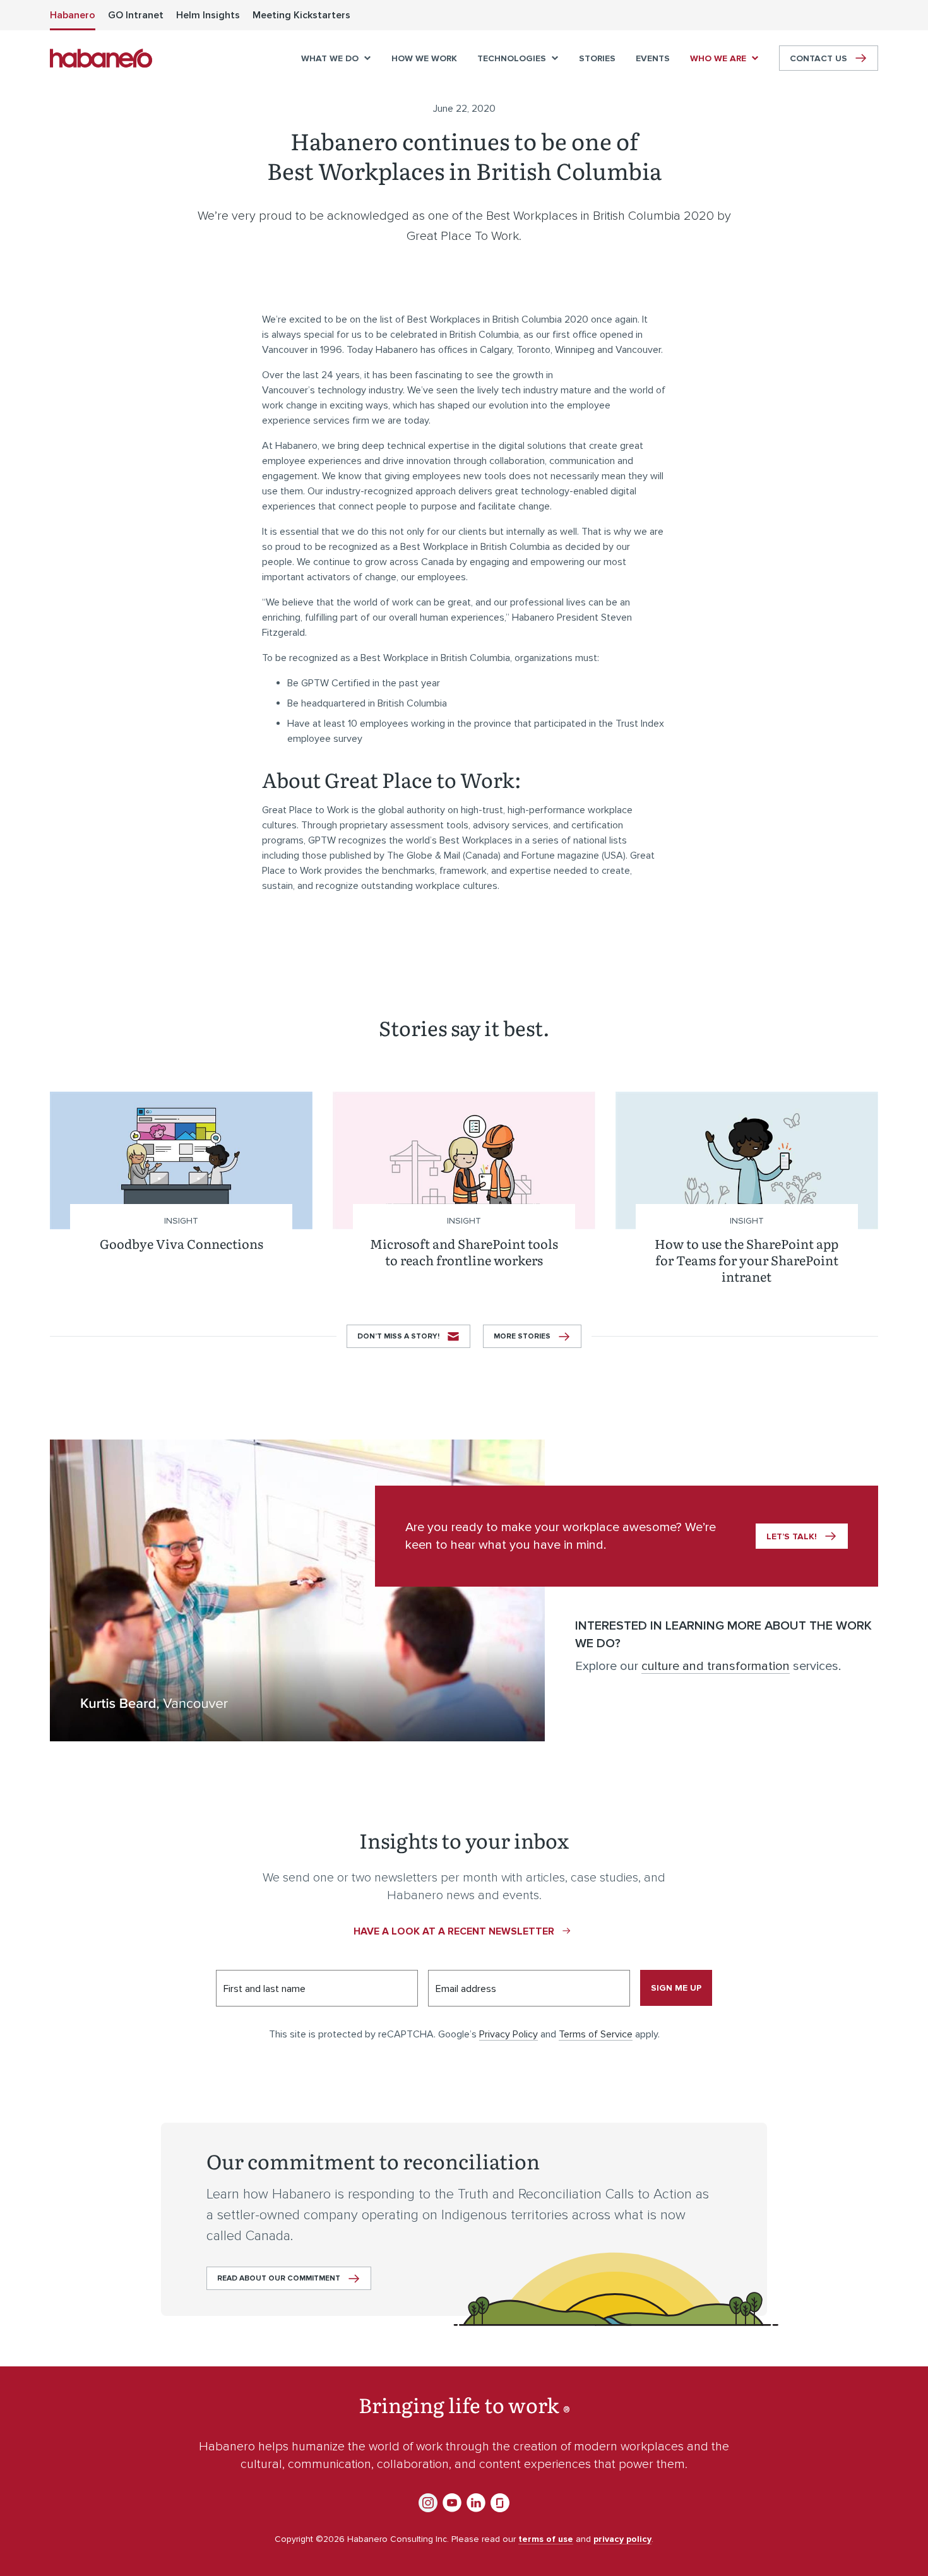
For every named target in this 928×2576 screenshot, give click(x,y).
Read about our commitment (279, 2278)
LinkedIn (476, 2503)
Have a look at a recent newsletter (454, 1931)
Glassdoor (500, 2503)
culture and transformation (716, 1666)
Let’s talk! (792, 1536)
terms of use (546, 2539)
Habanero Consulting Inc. (101, 58)
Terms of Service (596, 2034)
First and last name (265, 1989)
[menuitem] (73, 15)
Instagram (428, 2503)
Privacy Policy (509, 2034)
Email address (466, 1989)
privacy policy (622, 2539)
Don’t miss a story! (398, 1336)
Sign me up (676, 1988)
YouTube (452, 2503)
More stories (522, 1336)
